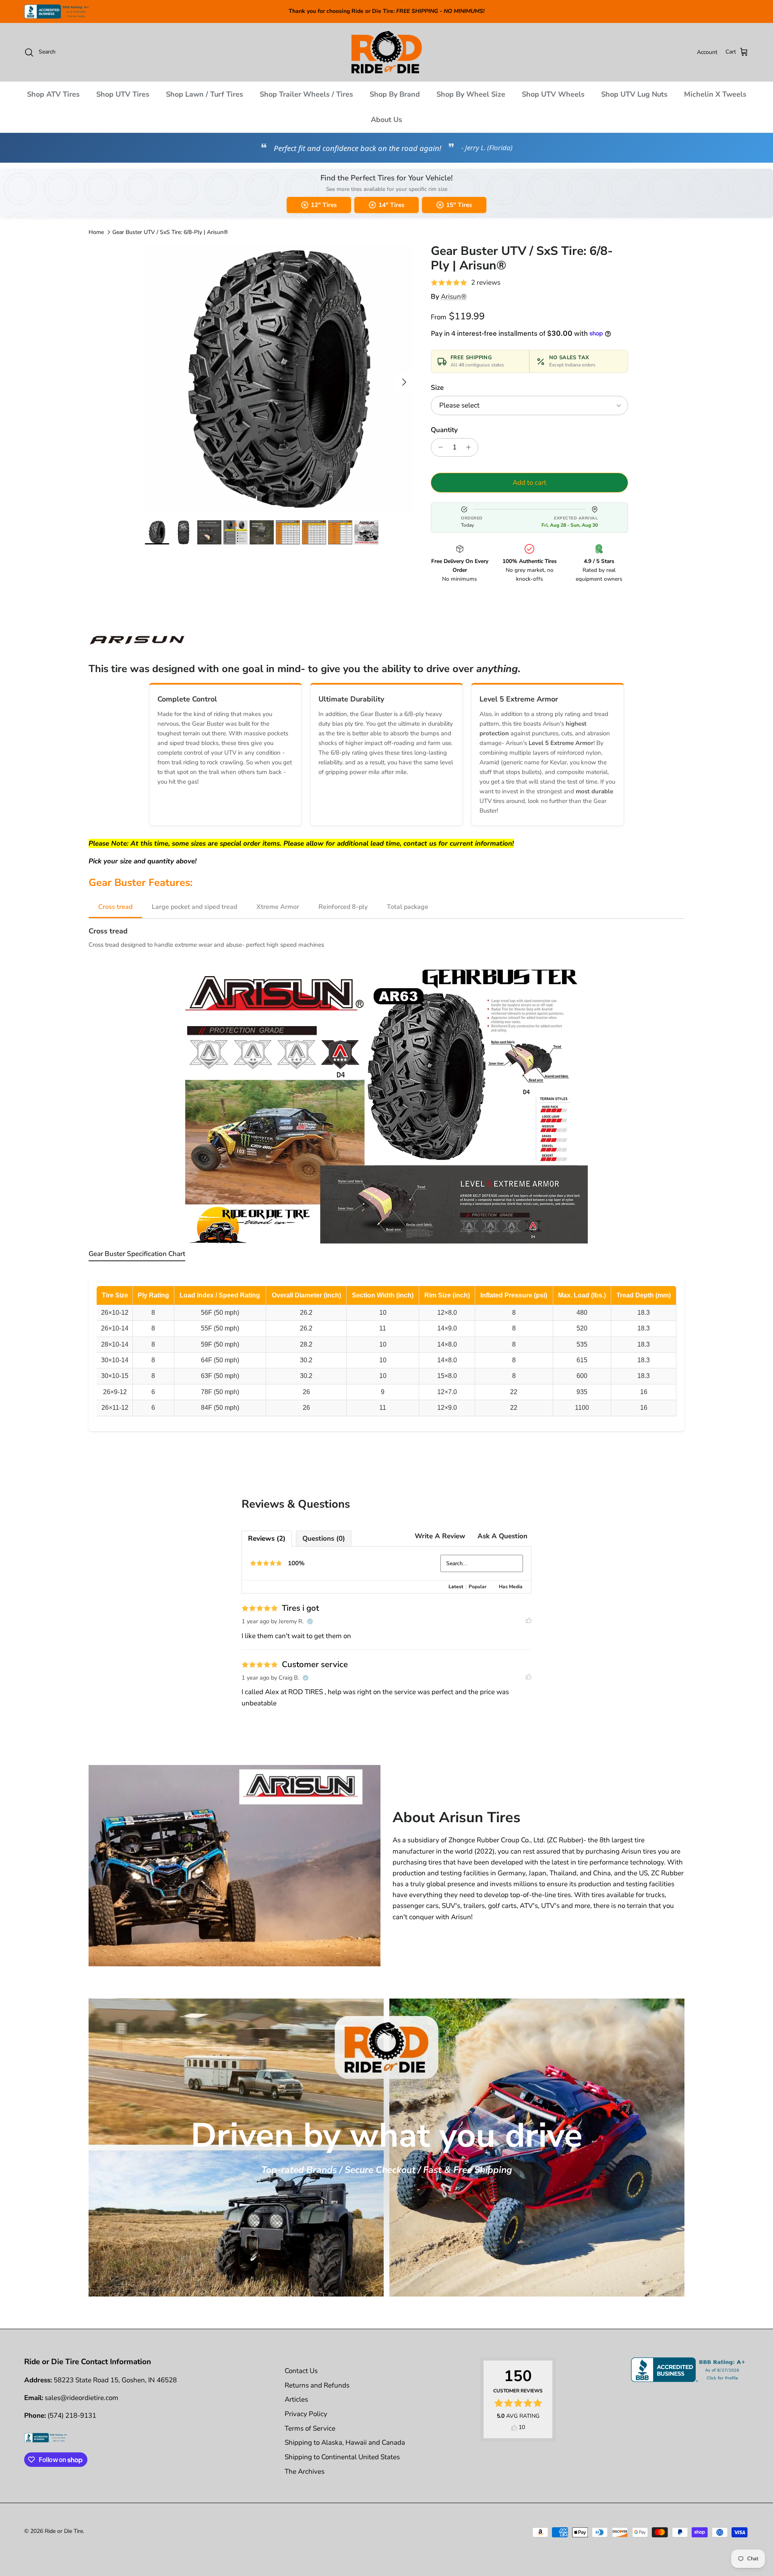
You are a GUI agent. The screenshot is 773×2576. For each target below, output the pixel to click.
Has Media (511, 1587)
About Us (386, 120)
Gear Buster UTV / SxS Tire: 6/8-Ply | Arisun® (170, 232)
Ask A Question (502, 1536)
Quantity (444, 430)
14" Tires (391, 205)
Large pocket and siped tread (194, 907)
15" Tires (459, 205)
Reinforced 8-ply (343, 907)
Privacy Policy (306, 2414)
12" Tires (324, 205)
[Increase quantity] (471, 447)
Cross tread (115, 907)
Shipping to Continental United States (342, 2457)
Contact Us (301, 2371)
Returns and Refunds (317, 2385)
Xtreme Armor (278, 907)
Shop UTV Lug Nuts (634, 94)
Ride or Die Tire (64, 2531)
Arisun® (454, 297)
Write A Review (440, 1536)
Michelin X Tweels (715, 94)
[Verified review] (310, 1622)
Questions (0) (324, 1538)
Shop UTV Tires (123, 94)
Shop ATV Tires (53, 94)
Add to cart (529, 483)
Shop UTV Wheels (553, 94)
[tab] (137, 1256)
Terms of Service (310, 2428)
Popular (478, 1587)
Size (437, 388)
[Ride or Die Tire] (387, 52)
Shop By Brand (395, 94)
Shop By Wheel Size (471, 94)
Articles (296, 2399)
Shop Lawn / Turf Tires (205, 94)
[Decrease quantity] (438, 447)
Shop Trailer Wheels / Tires (306, 94)
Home (96, 232)
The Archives (305, 2472)
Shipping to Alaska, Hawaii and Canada (345, 2443)
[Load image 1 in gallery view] (279, 378)
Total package (408, 907)
